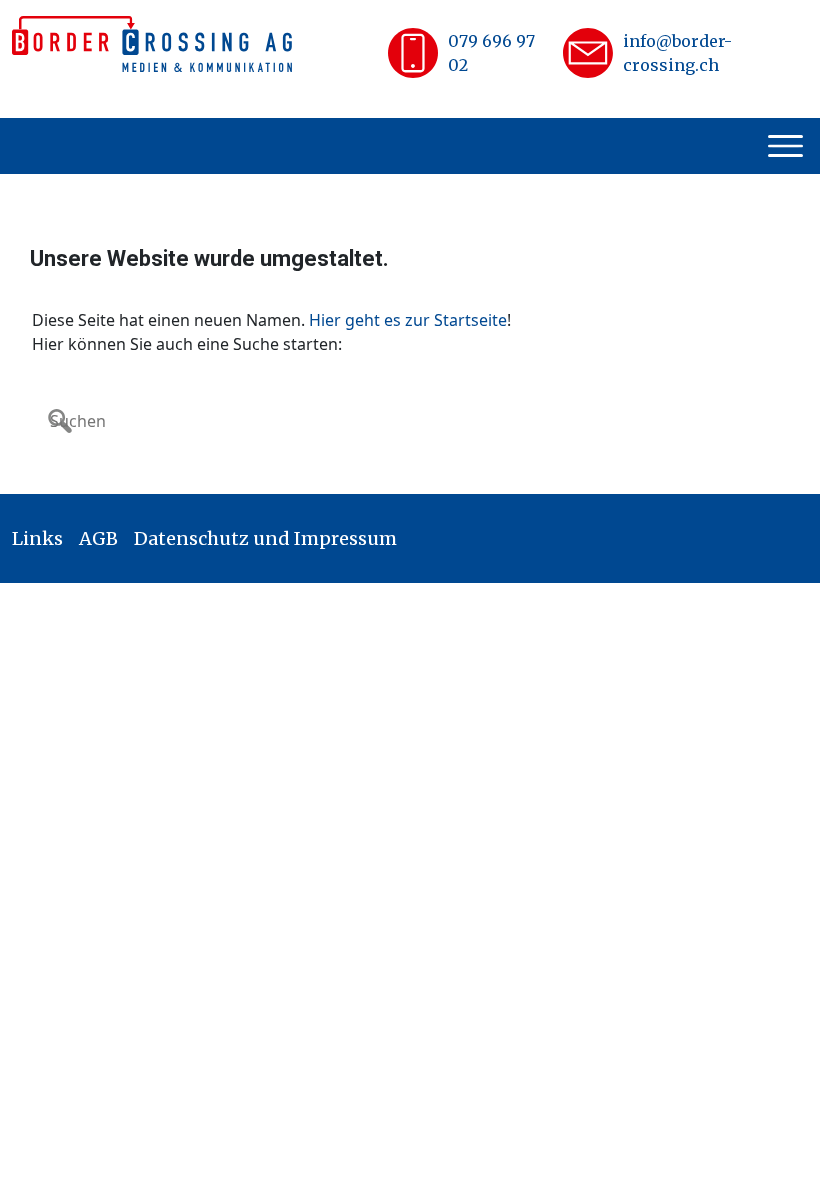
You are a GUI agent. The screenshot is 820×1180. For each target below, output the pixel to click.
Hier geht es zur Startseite (408, 320)
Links (37, 538)
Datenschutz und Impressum (265, 538)
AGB (98, 538)
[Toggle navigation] (788, 146)
